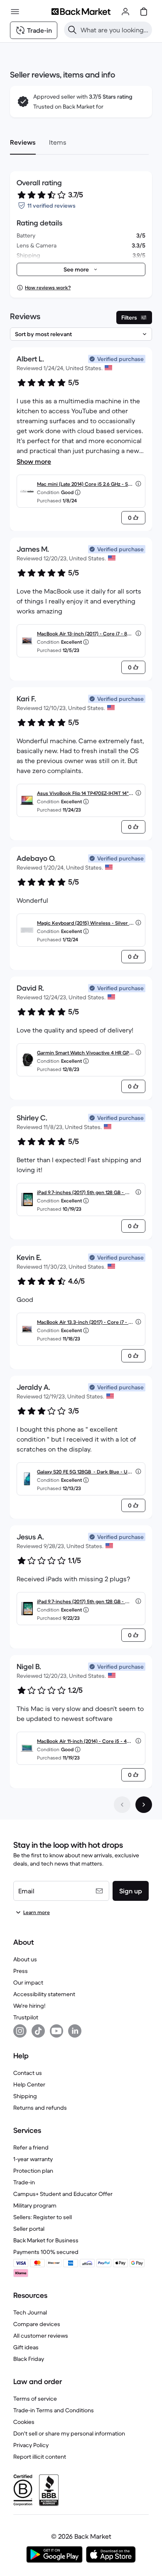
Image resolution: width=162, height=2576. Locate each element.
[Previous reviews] (122, 1805)
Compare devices (37, 2324)
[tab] (23, 142)
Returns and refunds (40, 2108)
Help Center (29, 2084)
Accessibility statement (44, 1994)
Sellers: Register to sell (43, 2217)
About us (25, 1959)
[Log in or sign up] (125, 12)
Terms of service (35, 2399)
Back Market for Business (46, 2240)
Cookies (24, 2422)
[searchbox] (115, 30)
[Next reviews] (144, 1805)
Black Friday (29, 2359)
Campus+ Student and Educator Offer (63, 2194)
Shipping (25, 2096)
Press (21, 1971)
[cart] (144, 12)
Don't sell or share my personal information (69, 2433)
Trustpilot (26, 2017)
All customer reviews (41, 2336)
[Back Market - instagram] (20, 2031)
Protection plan (33, 2171)
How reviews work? (48, 287)
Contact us (28, 2073)
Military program (35, 2205)
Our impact (28, 1982)
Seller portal (29, 2229)
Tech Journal (30, 2312)
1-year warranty (33, 2159)
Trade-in (24, 2182)
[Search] (72, 30)
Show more (34, 461)
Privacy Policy (31, 2445)
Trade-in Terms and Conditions (54, 2410)
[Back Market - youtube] (56, 2031)
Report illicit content (40, 2457)
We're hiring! (29, 2006)
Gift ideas (26, 2347)
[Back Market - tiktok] (38, 2031)
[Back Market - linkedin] (75, 2031)
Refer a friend (31, 2147)
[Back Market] (81, 12)
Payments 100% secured (46, 2252)
